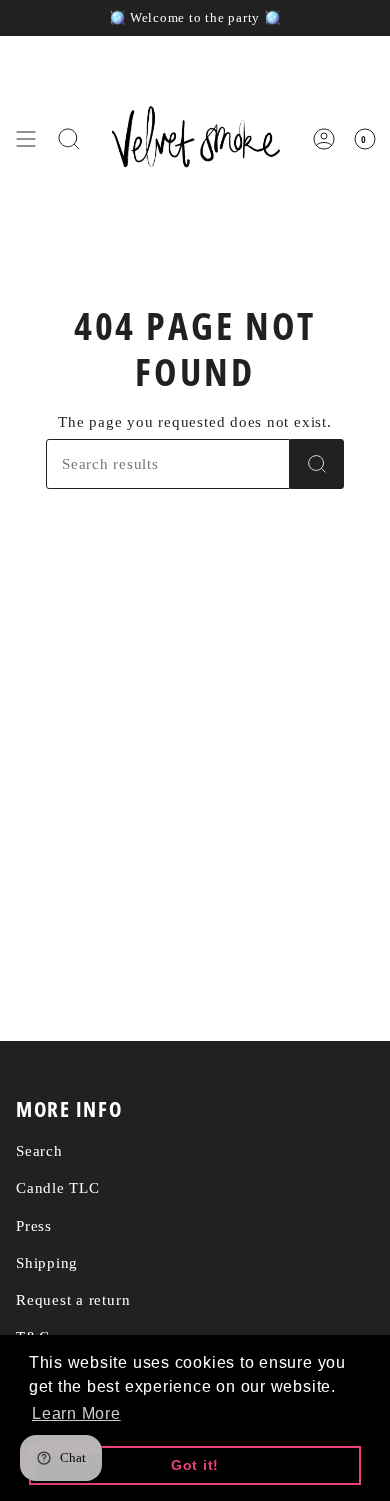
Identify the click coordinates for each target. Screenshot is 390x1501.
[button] (69, 139)
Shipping (47, 1262)
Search (39, 1150)
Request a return (73, 1299)
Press (34, 1225)
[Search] (317, 464)
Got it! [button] (195, 1465)
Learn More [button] (76, 1413)
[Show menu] (26, 139)
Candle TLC (58, 1187)
